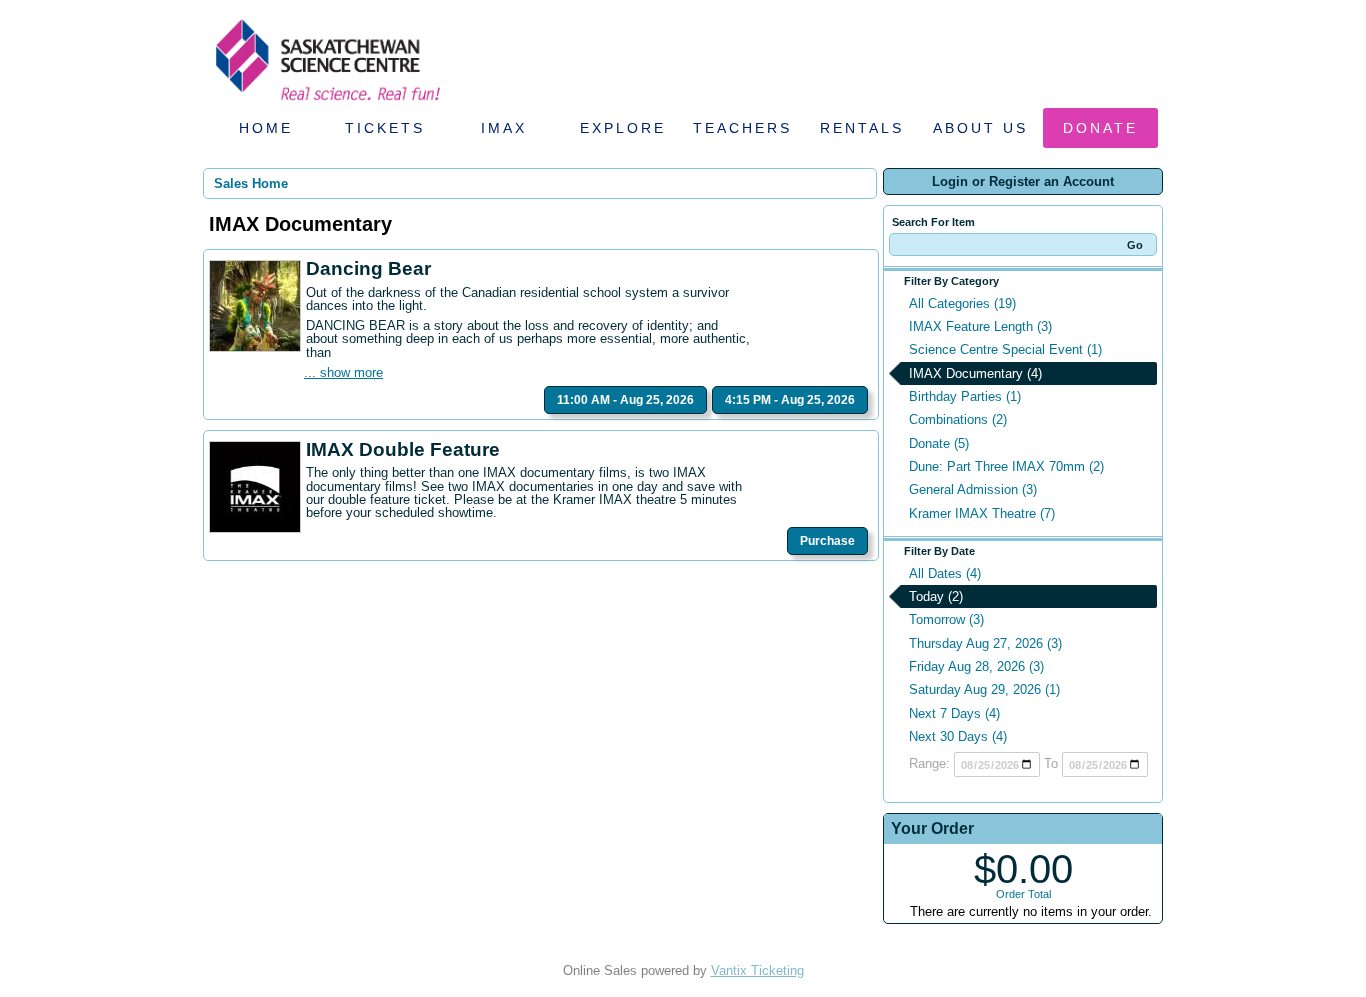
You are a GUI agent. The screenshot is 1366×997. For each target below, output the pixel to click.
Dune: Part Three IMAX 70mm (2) (1006, 466)
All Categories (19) (962, 303)
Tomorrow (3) (946, 619)
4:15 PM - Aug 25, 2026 (790, 400)
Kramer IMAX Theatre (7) (982, 513)
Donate (1100, 128)
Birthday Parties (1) (965, 396)
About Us (980, 128)
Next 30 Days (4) (958, 736)
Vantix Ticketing (757, 970)
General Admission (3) (973, 489)
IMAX (504, 128)
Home (266, 128)
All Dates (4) (945, 573)
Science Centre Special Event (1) (1005, 349)
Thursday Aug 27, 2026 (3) (985, 643)
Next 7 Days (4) (954, 713)
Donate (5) (939, 443)
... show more (343, 372)
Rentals (862, 128)
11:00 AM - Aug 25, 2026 (625, 400)
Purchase (827, 541)
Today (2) (936, 596)
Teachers (742, 128)
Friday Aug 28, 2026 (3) (976, 666)
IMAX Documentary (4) (975, 373)
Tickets (385, 128)
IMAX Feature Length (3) (980, 326)
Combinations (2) (958, 419)
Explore (623, 128)
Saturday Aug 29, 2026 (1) (984, 689)
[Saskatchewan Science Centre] (326, 102)
